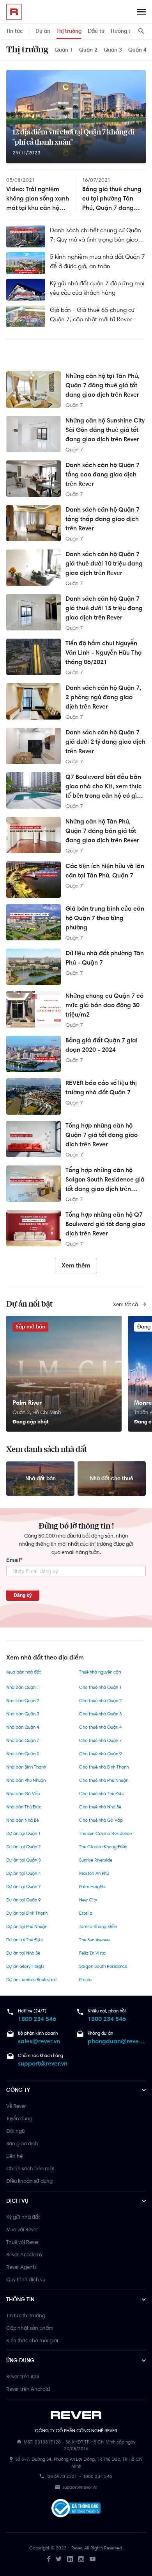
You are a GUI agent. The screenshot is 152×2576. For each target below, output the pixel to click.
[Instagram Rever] (81, 2559)
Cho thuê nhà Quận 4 (101, 1727)
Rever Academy (24, 2254)
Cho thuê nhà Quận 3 (101, 1714)
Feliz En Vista (92, 1953)
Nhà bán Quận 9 (23, 1754)
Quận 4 (137, 50)
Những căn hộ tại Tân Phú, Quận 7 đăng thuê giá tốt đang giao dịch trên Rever (103, 385)
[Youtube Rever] (93, 2559)
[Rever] (76, 2415)
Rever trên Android (28, 2389)
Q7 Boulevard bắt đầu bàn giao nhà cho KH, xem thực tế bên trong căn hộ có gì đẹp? (104, 787)
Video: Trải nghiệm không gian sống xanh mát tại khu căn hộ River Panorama (38, 199)
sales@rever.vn (39, 2041)
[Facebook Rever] (49, 2559)
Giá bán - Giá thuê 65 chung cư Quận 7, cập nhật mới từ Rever (92, 314)
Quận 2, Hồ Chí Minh (37, 1412)
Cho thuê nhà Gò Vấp (101, 1820)
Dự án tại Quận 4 (24, 1873)
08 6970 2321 (62, 2476)
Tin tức (15, 31)
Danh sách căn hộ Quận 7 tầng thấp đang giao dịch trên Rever (103, 519)
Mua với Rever (22, 2229)
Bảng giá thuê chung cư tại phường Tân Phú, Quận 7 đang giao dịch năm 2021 (112, 199)
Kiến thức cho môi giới (32, 2340)
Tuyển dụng (19, 2118)
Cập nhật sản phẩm (30, 2328)
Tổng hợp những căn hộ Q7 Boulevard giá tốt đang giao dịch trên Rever (105, 1224)
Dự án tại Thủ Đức (25, 1940)
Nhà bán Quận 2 (23, 1701)
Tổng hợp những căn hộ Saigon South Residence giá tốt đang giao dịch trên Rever (105, 1180)
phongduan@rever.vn (117, 2041)
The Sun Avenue (94, 1940)
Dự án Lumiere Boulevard (31, 1980)
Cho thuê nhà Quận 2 (101, 1701)
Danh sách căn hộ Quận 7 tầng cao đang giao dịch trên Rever (103, 474)
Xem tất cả (126, 1304)
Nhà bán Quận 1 (23, 1687)
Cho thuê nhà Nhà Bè (100, 1807)
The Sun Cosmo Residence (105, 1833)
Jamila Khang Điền (98, 1926)
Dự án (43, 31)
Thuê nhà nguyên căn (100, 1672)
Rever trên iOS (23, 2376)
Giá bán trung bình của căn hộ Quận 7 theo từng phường (105, 918)
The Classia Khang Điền (103, 1847)
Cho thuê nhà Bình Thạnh (104, 1767)
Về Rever (16, 2106)
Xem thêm (76, 1265)
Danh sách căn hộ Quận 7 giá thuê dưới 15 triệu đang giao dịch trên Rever (104, 608)
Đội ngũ (15, 2131)
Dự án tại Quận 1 (23, 1833)
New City (88, 1900)
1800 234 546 (37, 2019)
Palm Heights (92, 1887)
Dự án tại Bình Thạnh (27, 1913)
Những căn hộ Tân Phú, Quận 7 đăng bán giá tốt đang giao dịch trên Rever (102, 831)
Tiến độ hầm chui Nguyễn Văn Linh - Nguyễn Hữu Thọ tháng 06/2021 (103, 653)
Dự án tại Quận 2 (24, 1847)
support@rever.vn (43, 2063)
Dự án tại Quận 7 (24, 1887)
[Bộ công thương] (76, 2510)
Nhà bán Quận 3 (23, 1714)
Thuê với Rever (23, 2242)
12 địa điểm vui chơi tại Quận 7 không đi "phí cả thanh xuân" (73, 138)
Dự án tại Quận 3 (24, 1860)
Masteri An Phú (94, 1873)
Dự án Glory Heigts (25, 1966)
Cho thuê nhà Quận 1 (100, 1687)
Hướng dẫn (124, 31)
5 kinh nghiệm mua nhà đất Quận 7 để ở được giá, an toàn (97, 261)
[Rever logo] (14, 12)
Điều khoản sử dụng (29, 2181)
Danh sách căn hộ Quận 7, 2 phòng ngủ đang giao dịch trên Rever (103, 697)
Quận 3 (113, 50)
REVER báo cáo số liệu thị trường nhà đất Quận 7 (101, 1088)
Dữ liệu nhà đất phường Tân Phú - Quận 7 (105, 958)
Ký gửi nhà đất (23, 2217)
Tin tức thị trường (26, 2315)
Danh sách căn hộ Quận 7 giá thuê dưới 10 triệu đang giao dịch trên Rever (104, 563)
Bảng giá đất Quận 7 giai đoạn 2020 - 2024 (102, 1045)
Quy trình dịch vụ (26, 2279)
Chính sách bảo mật (30, 2168)
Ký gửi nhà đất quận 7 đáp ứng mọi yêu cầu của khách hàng (97, 288)
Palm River (27, 1403)
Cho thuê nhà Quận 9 (101, 1754)
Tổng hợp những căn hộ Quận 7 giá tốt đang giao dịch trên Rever (102, 1135)
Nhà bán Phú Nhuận (26, 1780)
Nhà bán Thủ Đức (24, 1807)
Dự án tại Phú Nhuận (27, 1926)
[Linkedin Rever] (70, 2559)
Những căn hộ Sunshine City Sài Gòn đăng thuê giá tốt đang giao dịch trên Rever (105, 430)
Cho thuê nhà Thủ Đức (102, 1794)
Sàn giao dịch (22, 2143)
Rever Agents (21, 2267)
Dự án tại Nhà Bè (23, 1953)
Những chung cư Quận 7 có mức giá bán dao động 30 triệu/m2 (104, 1005)
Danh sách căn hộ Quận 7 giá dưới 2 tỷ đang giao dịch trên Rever (105, 742)
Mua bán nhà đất (24, 1672)
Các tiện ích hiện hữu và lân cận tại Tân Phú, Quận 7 (105, 871)
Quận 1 (64, 50)
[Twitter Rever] (59, 2559)
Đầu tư (96, 31)
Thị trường (69, 31)
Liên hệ (14, 2156)
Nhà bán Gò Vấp (23, 1794)
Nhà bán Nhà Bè (22, 1820)
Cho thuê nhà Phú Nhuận (104, 1780)
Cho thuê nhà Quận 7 (101, 1740)
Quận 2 (88, 50)
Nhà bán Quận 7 (23, 1740)
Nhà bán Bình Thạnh (26, 1767)
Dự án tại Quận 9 (24, 1900)
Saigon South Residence (103, 1966)
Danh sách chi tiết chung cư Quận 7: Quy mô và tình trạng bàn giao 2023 (95, 235)
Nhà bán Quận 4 (23, 1727)
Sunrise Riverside (96, 1860)
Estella (86, 1913)
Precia (85, 1980)
